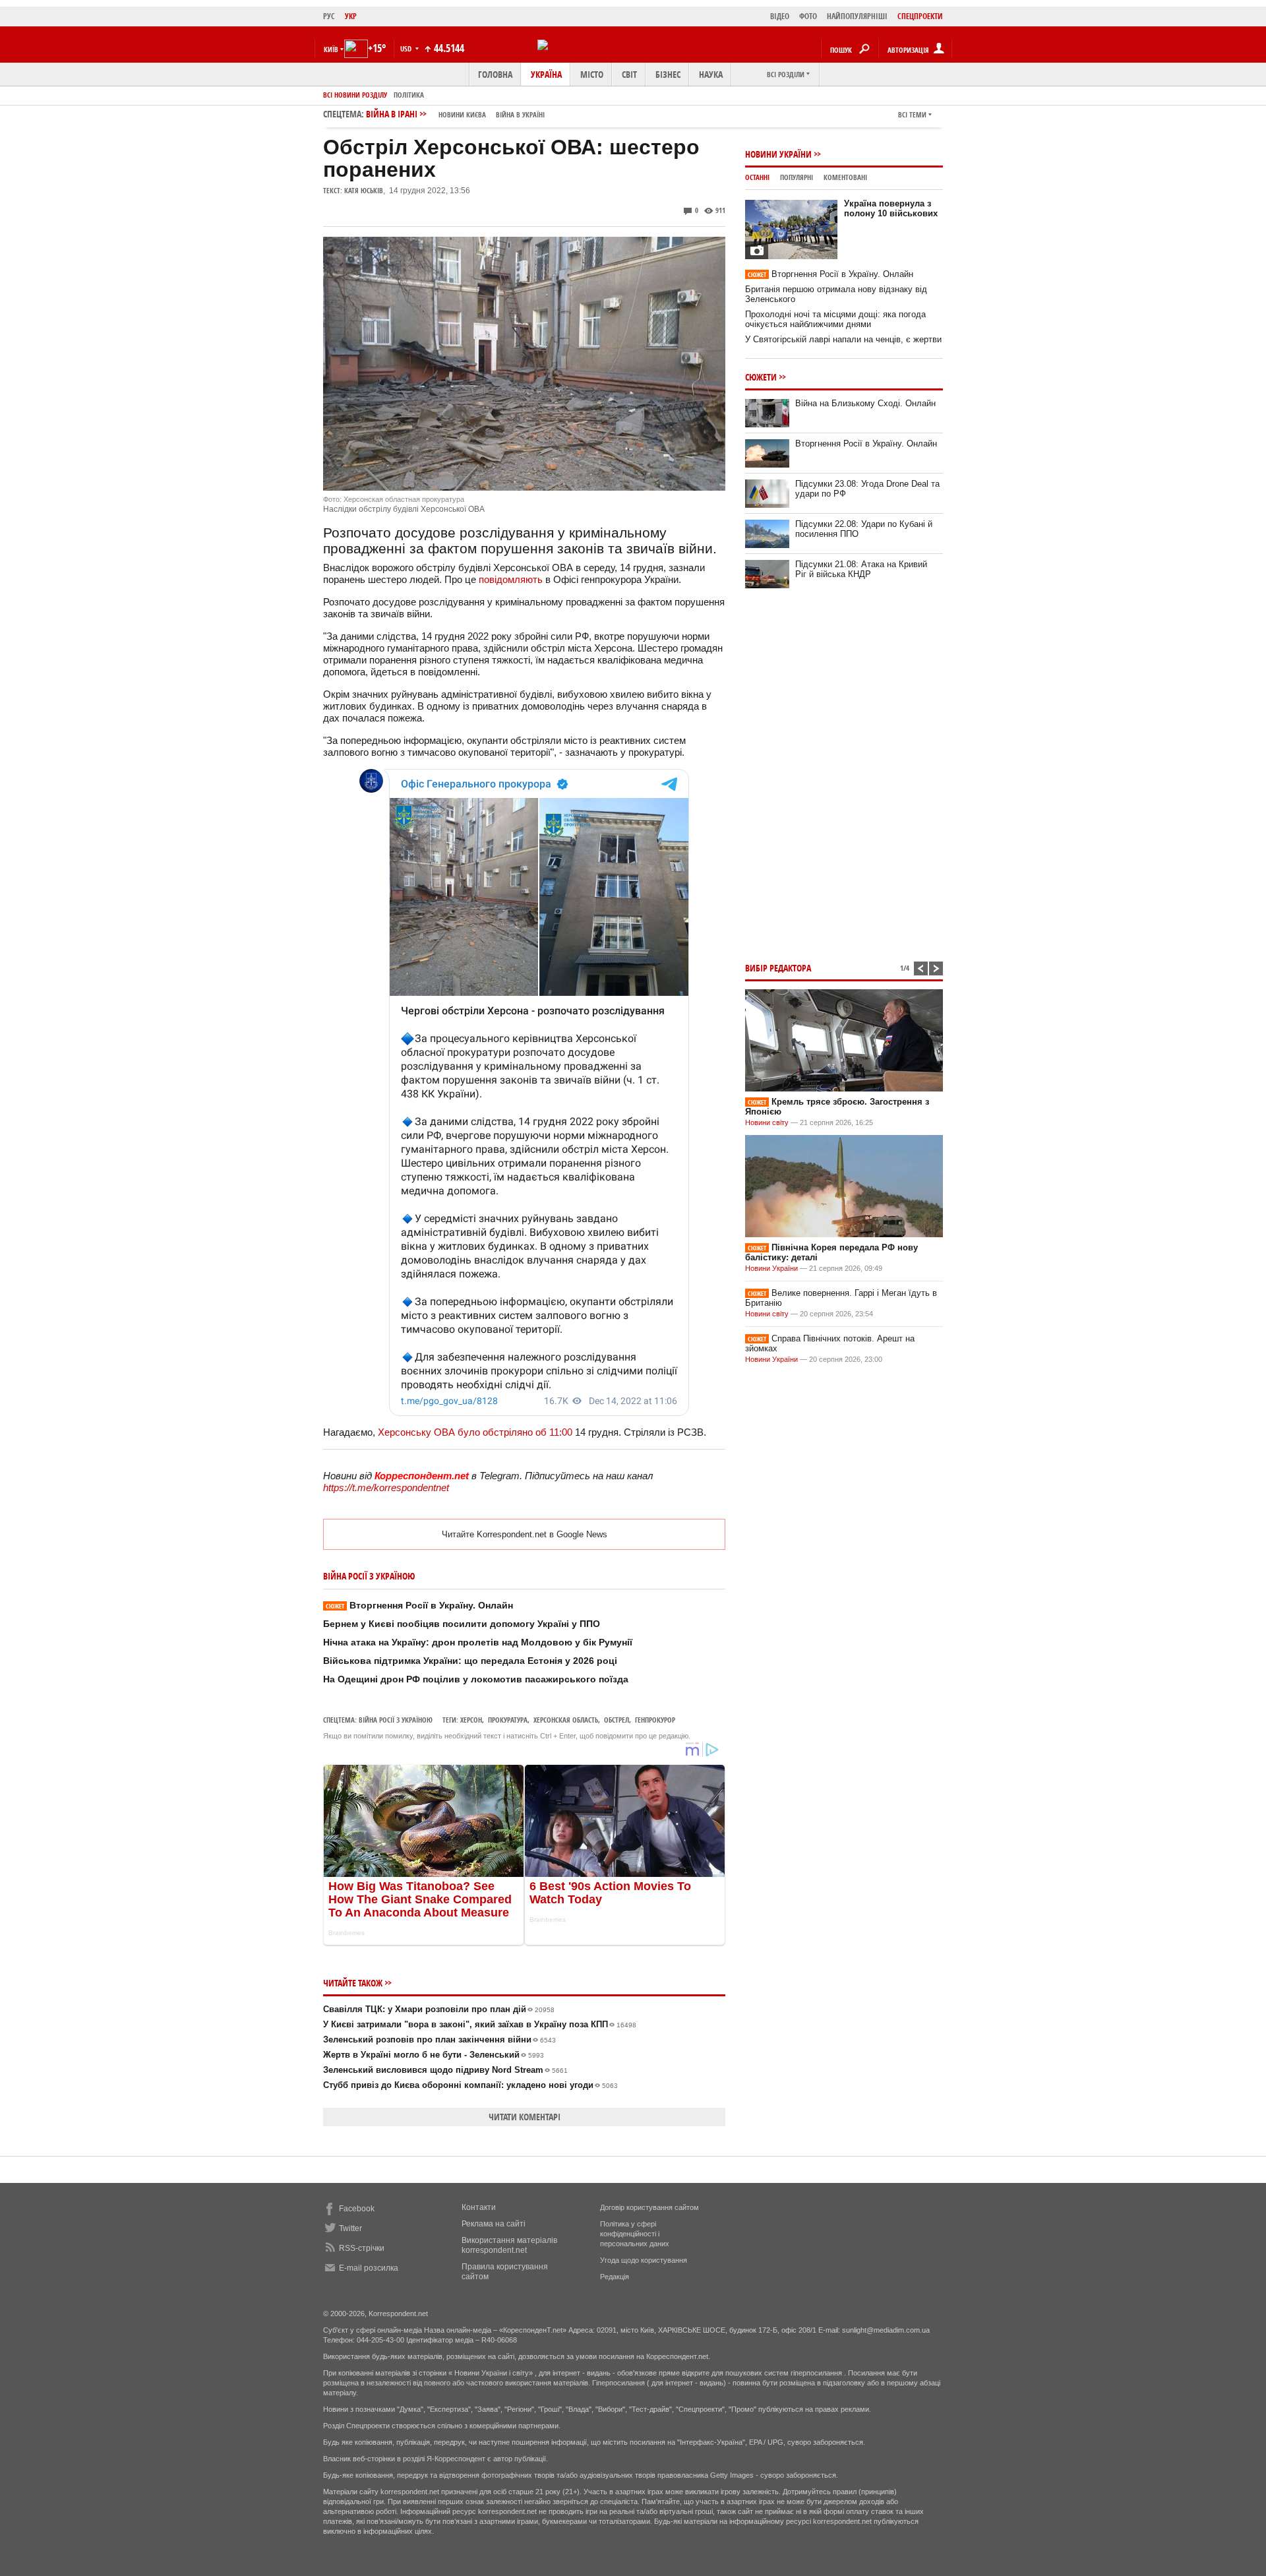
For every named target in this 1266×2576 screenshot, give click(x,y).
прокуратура (508, 1720)
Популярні (797, 177)
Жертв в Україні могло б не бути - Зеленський (434, 2055)
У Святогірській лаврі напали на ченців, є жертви (843, 339)
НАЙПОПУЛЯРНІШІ (857, 16)
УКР (351, 16)
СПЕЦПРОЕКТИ (920, 16)
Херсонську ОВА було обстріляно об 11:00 (475, 1432)
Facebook (357, 2209)
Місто (592, 74)
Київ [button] (331, 49)
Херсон (471, 1720)
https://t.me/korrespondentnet (386, 1487)
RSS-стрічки (362, 2248)
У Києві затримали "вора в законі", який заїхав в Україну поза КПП (480, 2024)
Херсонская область (566, 1720)
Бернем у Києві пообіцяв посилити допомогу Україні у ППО (462, 1624)
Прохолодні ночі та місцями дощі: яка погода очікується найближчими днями (835, 319)
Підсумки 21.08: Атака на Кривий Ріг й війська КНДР (861, 569)
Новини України (778, 154)
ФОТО (808, 16)
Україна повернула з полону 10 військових (891, 208)
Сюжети (761, 377)
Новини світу (767, 1122)
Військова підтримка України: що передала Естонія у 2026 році (470, 1661)
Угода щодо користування (644, 2260)
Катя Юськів (364, 190)
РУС (329, 16)
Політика (409, 95)
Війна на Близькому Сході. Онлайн (865, 403)
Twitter (350, 2228)
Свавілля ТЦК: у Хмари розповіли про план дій (439, 2009)
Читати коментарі (525, 2117)
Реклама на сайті (494, 2224)
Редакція (615, 2277)
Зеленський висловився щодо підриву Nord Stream (445, 2070)
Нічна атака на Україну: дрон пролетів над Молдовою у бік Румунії (478, 1642)
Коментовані (845, 177)
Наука (711, 74)
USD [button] (407, 48)
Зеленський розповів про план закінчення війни (439, 2039)
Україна (546, 74)
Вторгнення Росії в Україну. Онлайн (419, 1605)
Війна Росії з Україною (396, 1720)
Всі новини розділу (355, 95)
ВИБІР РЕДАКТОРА (778, 968)
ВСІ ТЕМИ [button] (912, 114)
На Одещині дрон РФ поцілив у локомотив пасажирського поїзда (476, 1679)
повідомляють (511, 579)
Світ (629, 74)
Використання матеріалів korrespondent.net (509, 2245)
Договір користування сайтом (649, 2207)
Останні (757, 177)
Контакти (479, 2207)
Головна (495, 74)
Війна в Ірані (455, 114)
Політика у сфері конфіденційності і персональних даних (635, 2234)
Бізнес (668, 74)
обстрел (617, 1720)
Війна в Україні (520, 114)
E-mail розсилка (369, 2268)
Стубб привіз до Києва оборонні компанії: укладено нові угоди (470, 2085)
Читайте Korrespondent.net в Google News (525, 1534)
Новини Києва (462, 114)
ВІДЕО (780, 16)
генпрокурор (655, 1720)
